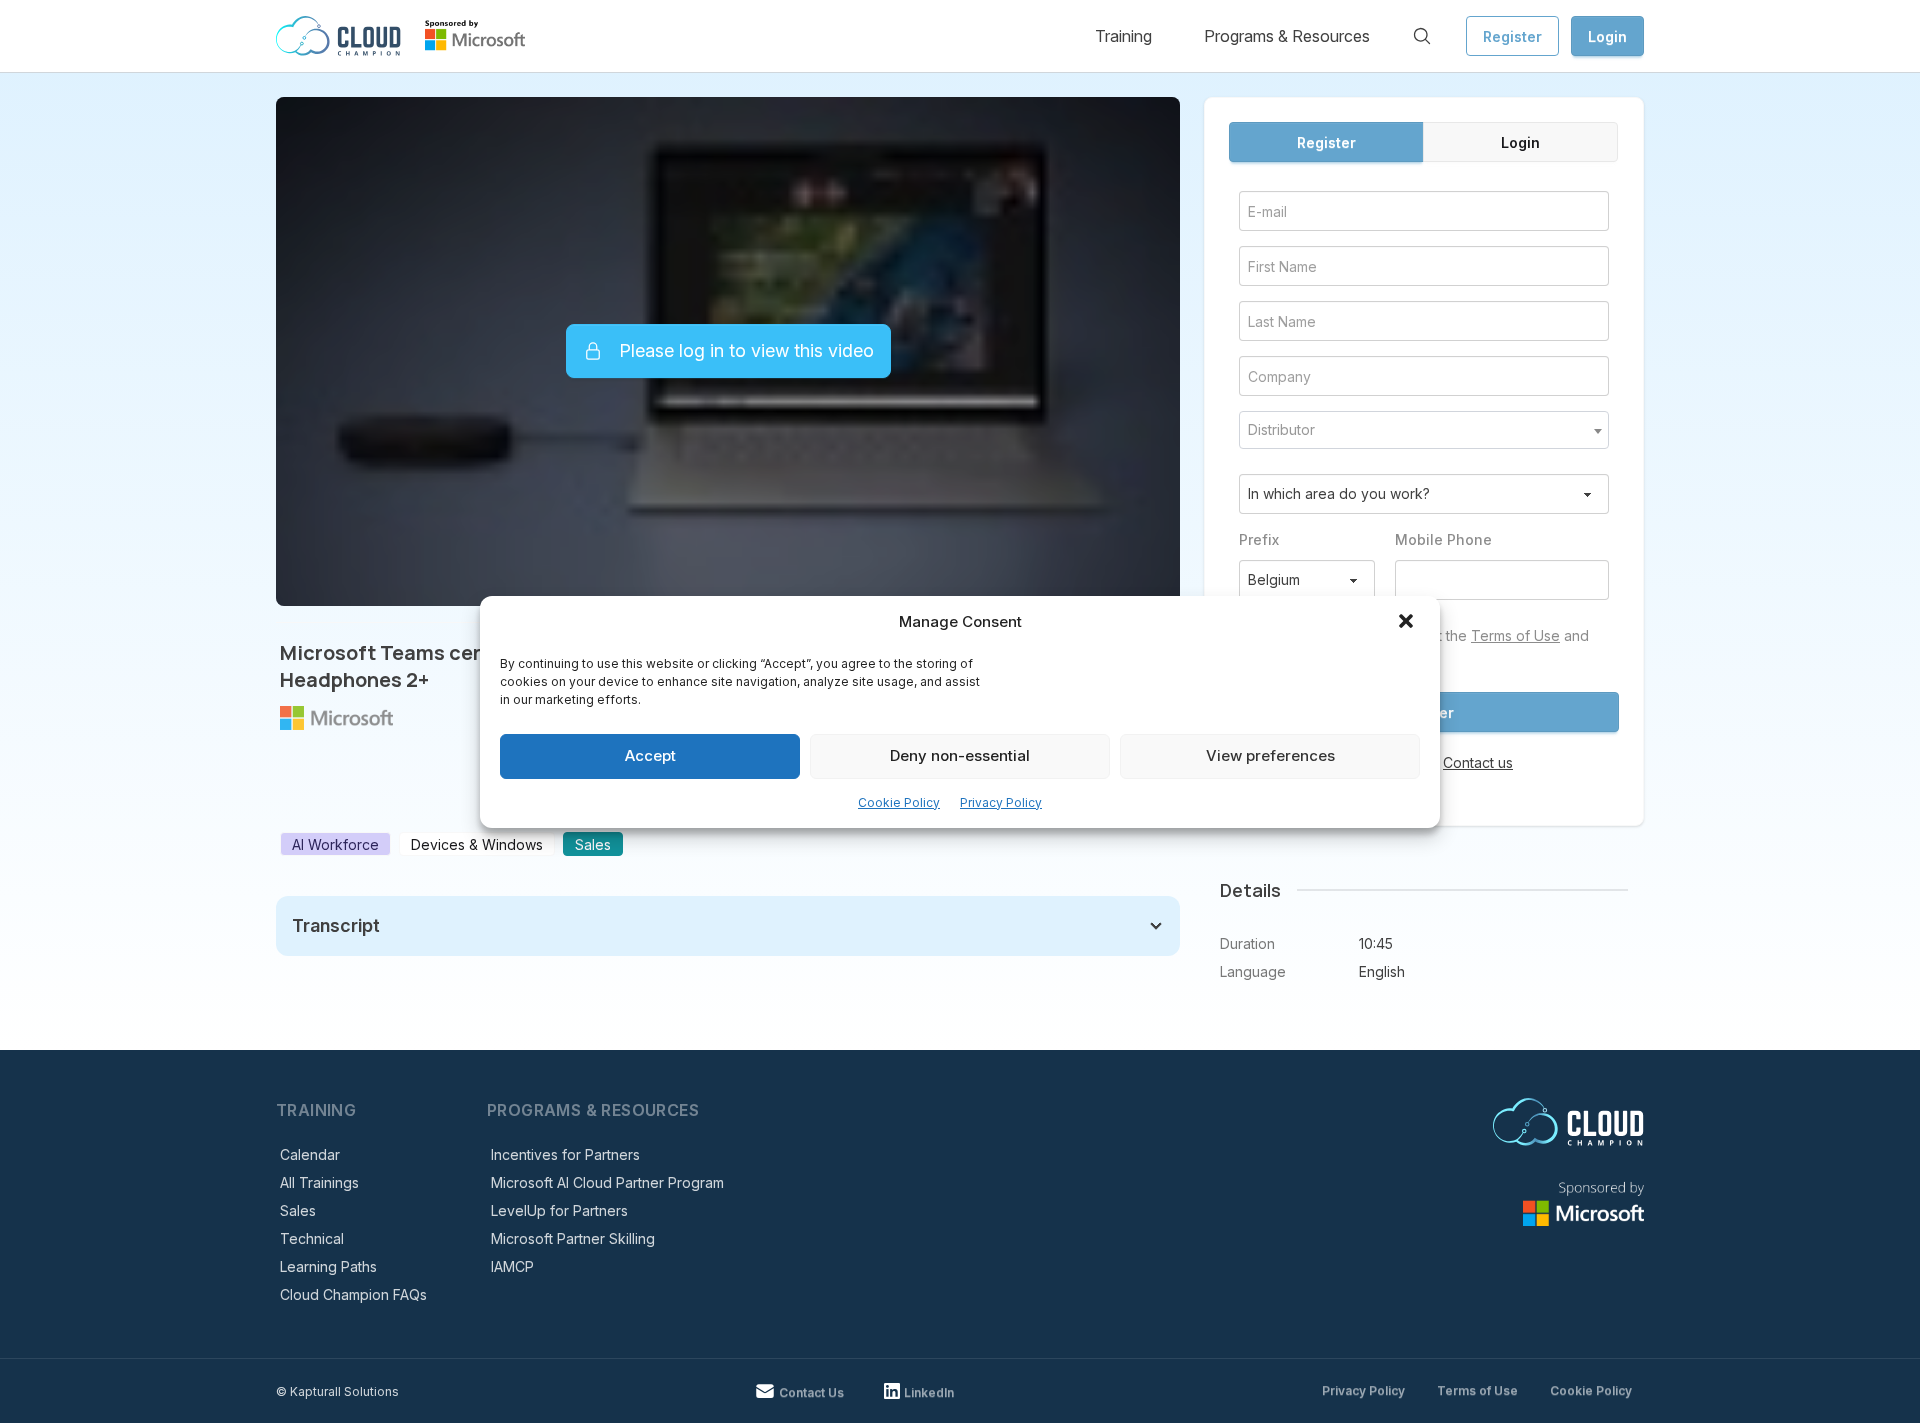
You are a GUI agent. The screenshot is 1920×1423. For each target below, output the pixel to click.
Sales (298, 1210)
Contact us (1478, 762)
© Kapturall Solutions (337, 1391)
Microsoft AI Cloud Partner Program (607, 1182)
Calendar (310, 1154)
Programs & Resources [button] (1287, 36)
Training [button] (1123, 36)
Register (1512, 36)
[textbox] (1424, 430)
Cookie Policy (899, 802)
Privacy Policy (1001, 802)
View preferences (1270, 755)
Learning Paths (328, 1266)
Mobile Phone (1443, 539)
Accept (650, 755)
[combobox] (1424, 430)
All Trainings (319, 1182)
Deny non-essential (960, 755)
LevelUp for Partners (559, 1210)
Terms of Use (1515, 635)
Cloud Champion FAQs (353, 1294)
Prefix (1259, 539)
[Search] (1422, 36)
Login (1607, 36)
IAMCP (512, 1266)
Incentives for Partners (565, 1154)
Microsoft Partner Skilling (573, 1238)
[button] (1408, 623)
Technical (312, 1238)
